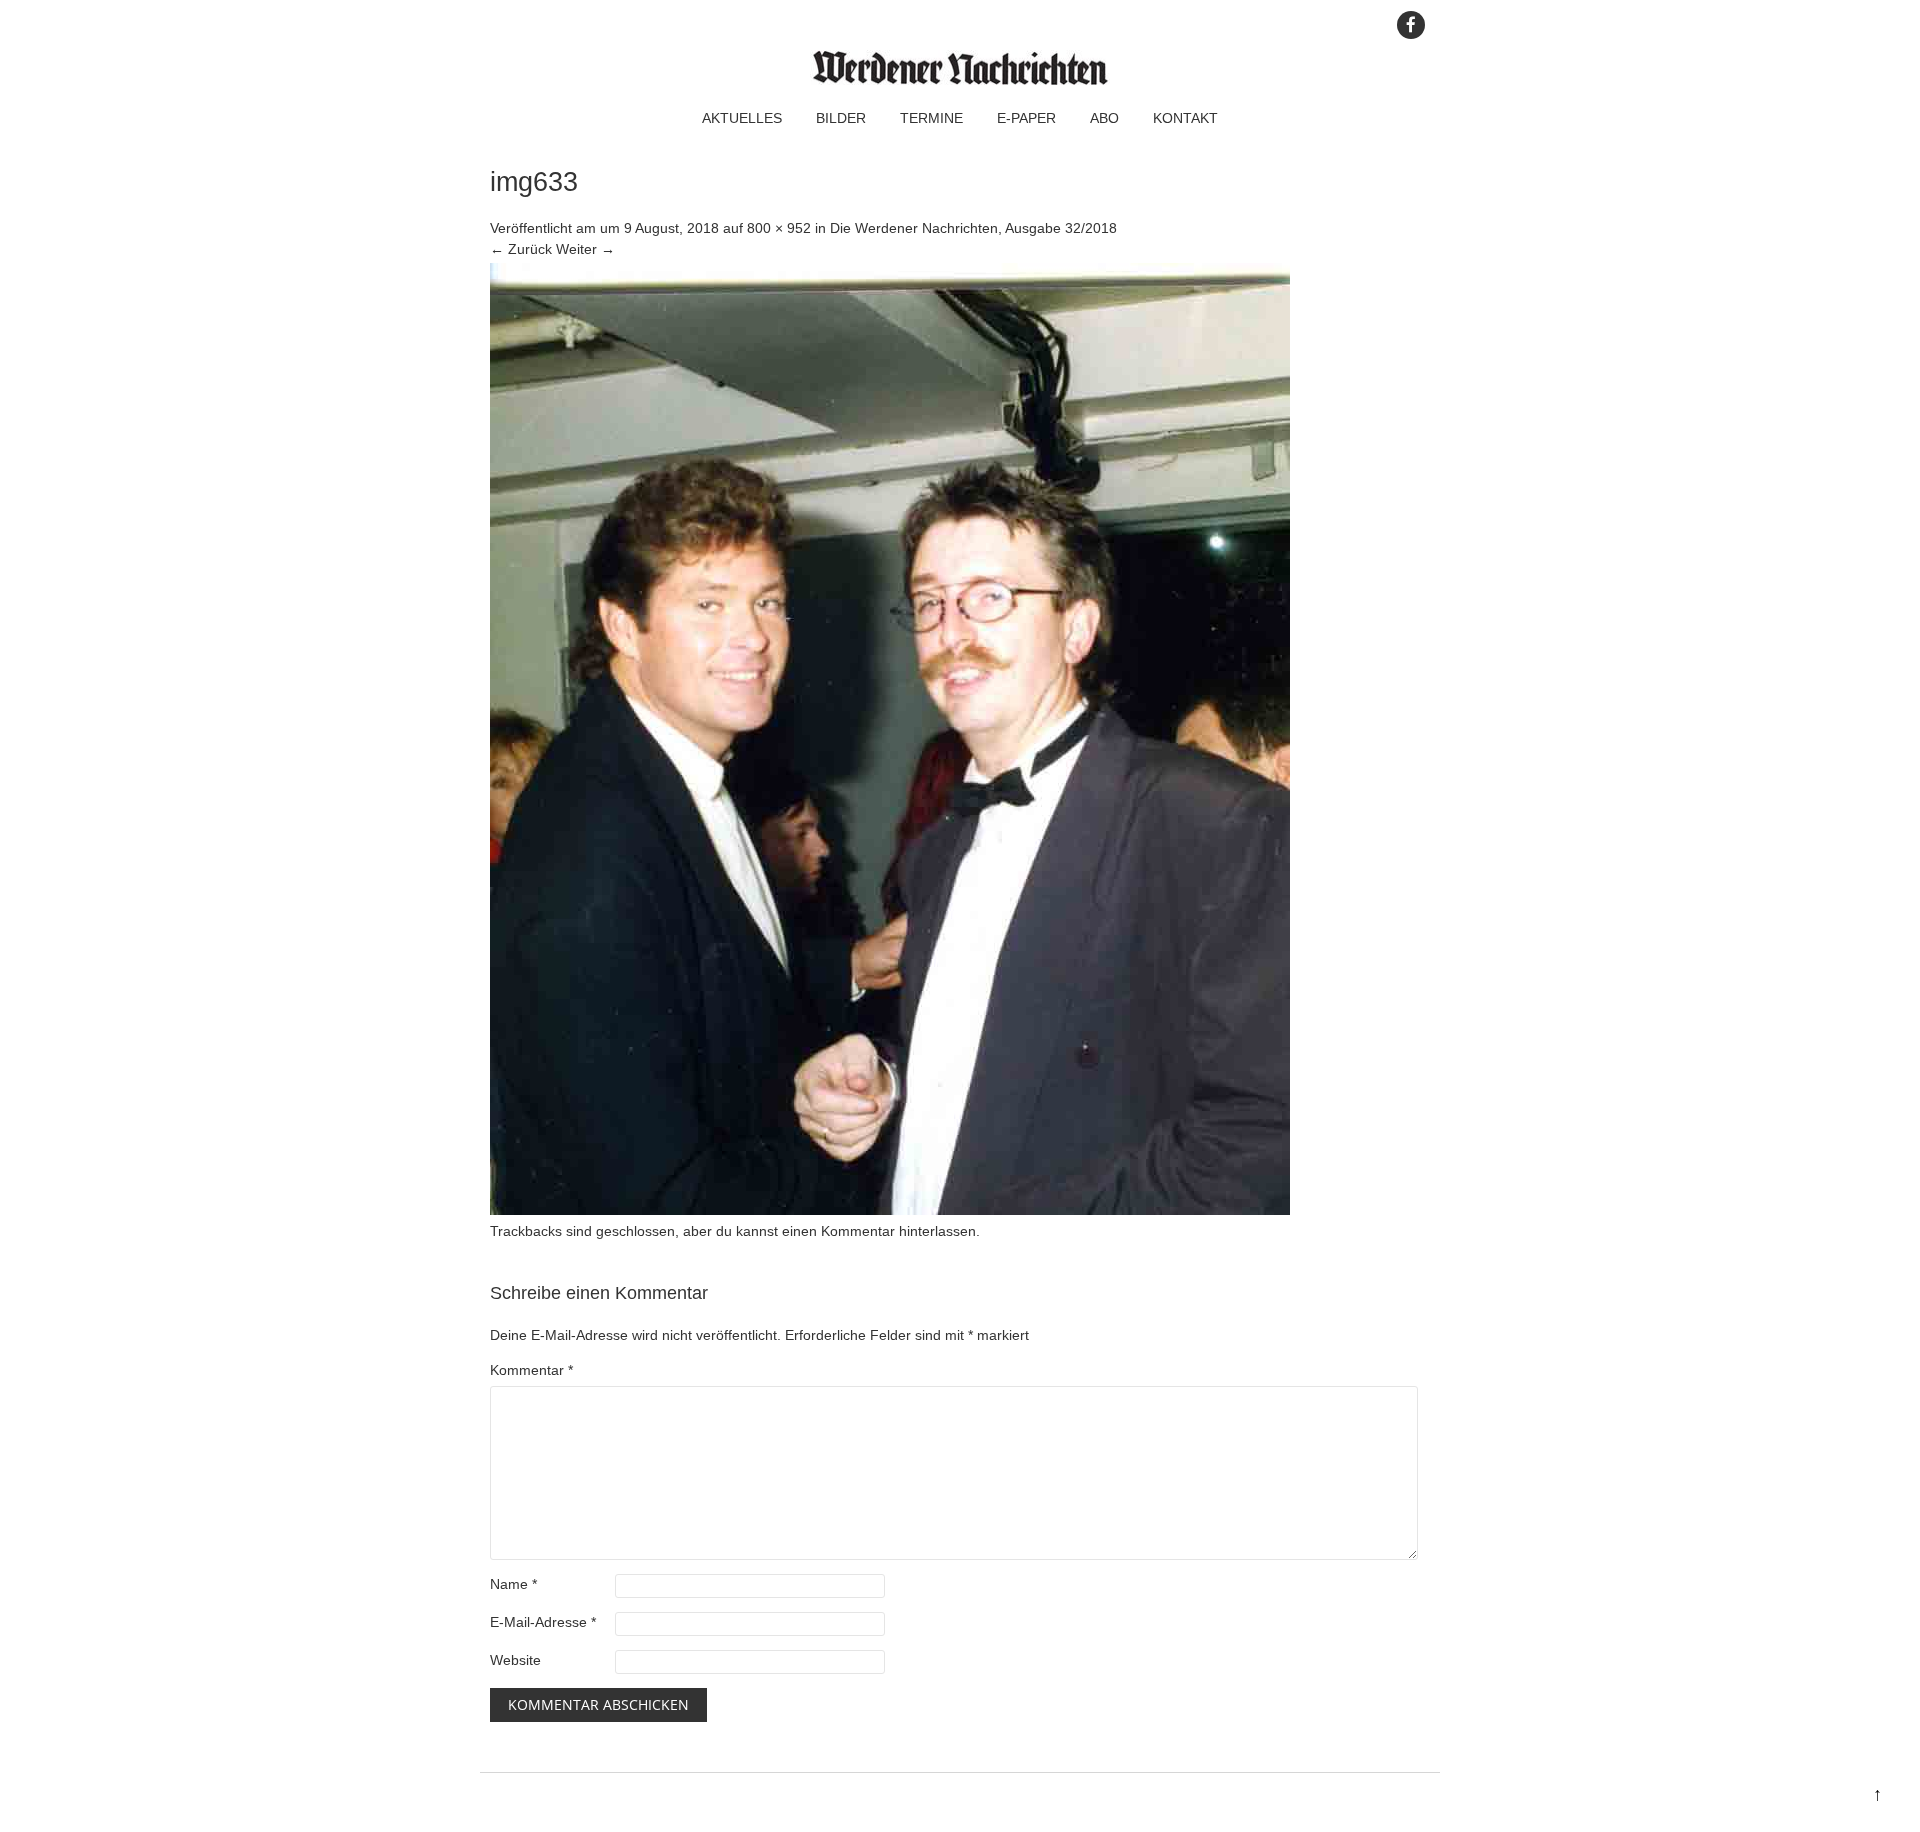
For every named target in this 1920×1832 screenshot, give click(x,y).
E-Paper (1026, 118)
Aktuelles (742, 118)
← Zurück (521, 249)
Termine (931, 118)
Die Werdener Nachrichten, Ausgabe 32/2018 (973, 228)
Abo (1104, 118)
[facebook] (1411, 25)
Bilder (841, 118)
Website (515, 1660)
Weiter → (585, 249)
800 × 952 (779, 228)
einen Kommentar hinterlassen (879, 1231)
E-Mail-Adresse (543, 1622)
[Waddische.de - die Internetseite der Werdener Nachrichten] (960, 80)
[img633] (890, 1210)
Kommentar (531, 1370)
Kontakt (1185, 118)
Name (513, 1584)
